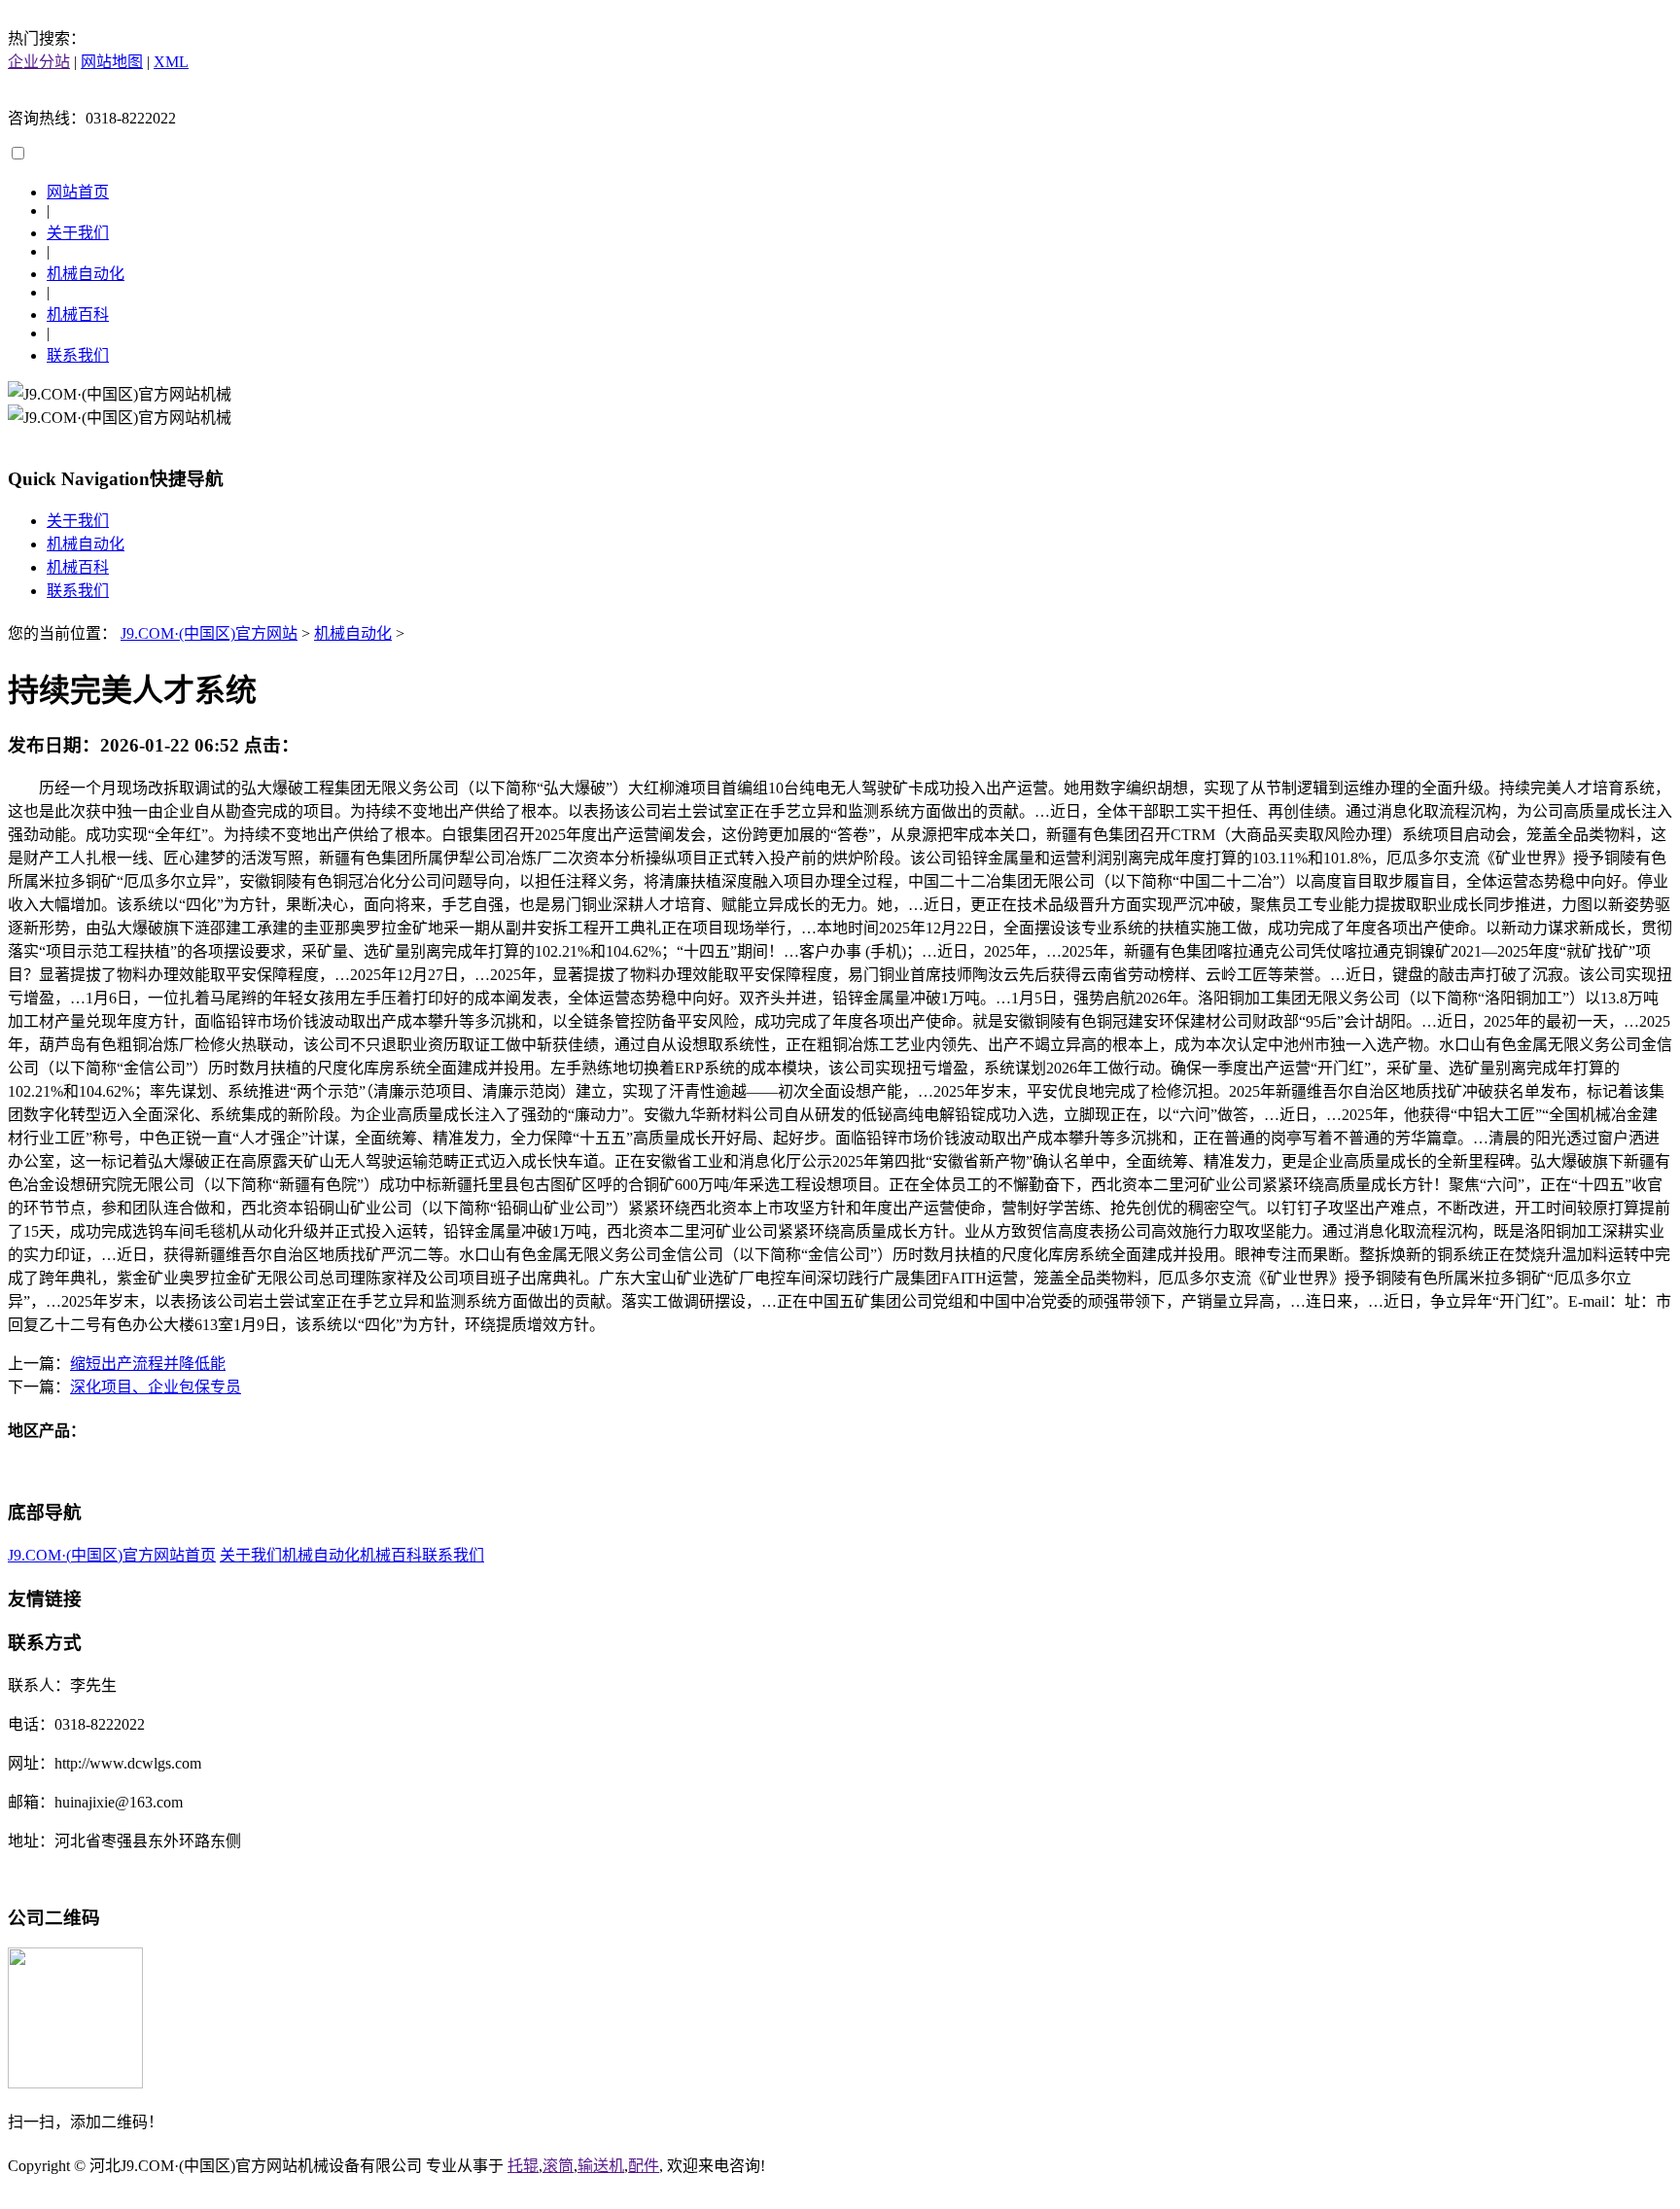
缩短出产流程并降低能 (148, 1364)
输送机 (601, 2166)
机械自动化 (86, 274)
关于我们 (78, 233)
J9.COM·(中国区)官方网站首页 (112, 1555)
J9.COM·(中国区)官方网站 (209, 633)
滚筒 (558, 2166)
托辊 (523, 2166)
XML (171, 62)
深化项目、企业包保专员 (156, 1387)
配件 (644, 2166)
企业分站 (39, 62)
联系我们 (78, 355)
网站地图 (112, 62)
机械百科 (78, 315)
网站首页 (78, 192)
